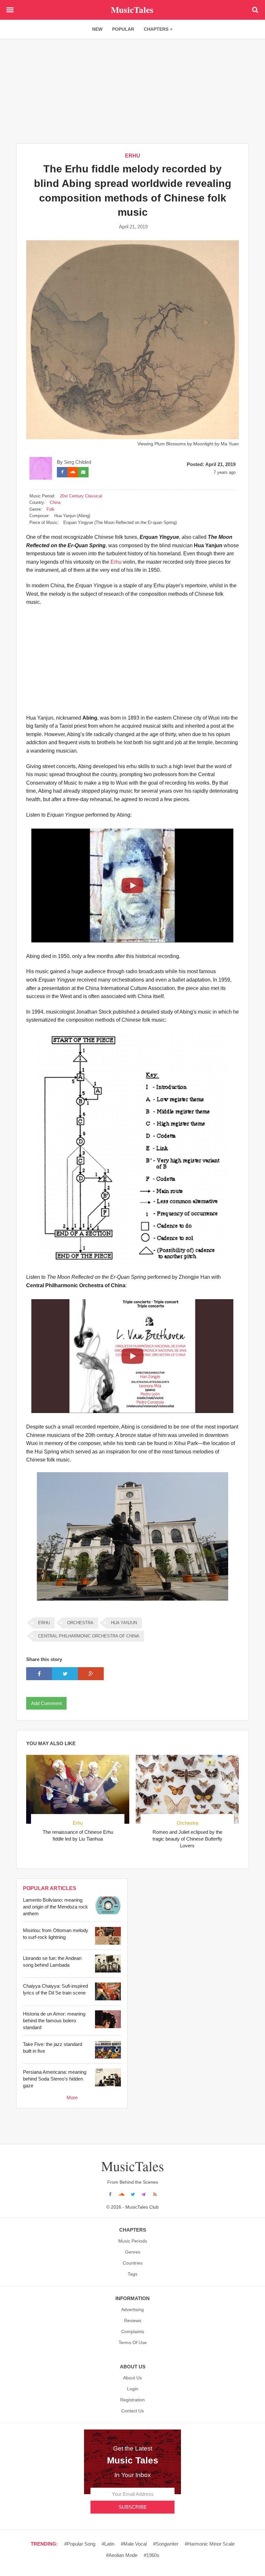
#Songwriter (166, 2544)
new (97, 29)
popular (123, 29)
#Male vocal (134, 2544)
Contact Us (132, 2411)
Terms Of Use (133, 2342)
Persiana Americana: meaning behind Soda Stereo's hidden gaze (55, 2079)
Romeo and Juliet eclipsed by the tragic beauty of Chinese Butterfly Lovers (187, 1839)
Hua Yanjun (124, 1623)
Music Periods (133, 2241)
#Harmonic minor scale (210, 2544)
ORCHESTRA (80, 1623)
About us (132, 2378)
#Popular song (80, 2544)
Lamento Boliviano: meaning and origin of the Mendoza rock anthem (55, 1907)
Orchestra (187, 1823)
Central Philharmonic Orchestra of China (89, 1636)
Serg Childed (78, 462)
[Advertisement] (132, 91)
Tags (132, 2274)
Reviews (133, 2321)
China (55, 502)
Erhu (133, 156)
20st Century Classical (81, 496)
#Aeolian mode (122, 2555)
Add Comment (46, 1703)
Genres (133, 2252)
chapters (156, 29)
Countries (133, 2263)
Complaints (133, 2331)
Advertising (132, 2310)
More (72, 2098)
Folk (51, 509)
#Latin (108, 2544)
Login (133, 2389)
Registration (132, 2400)
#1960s (152, 2555)
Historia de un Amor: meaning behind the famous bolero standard (54, 2021)
